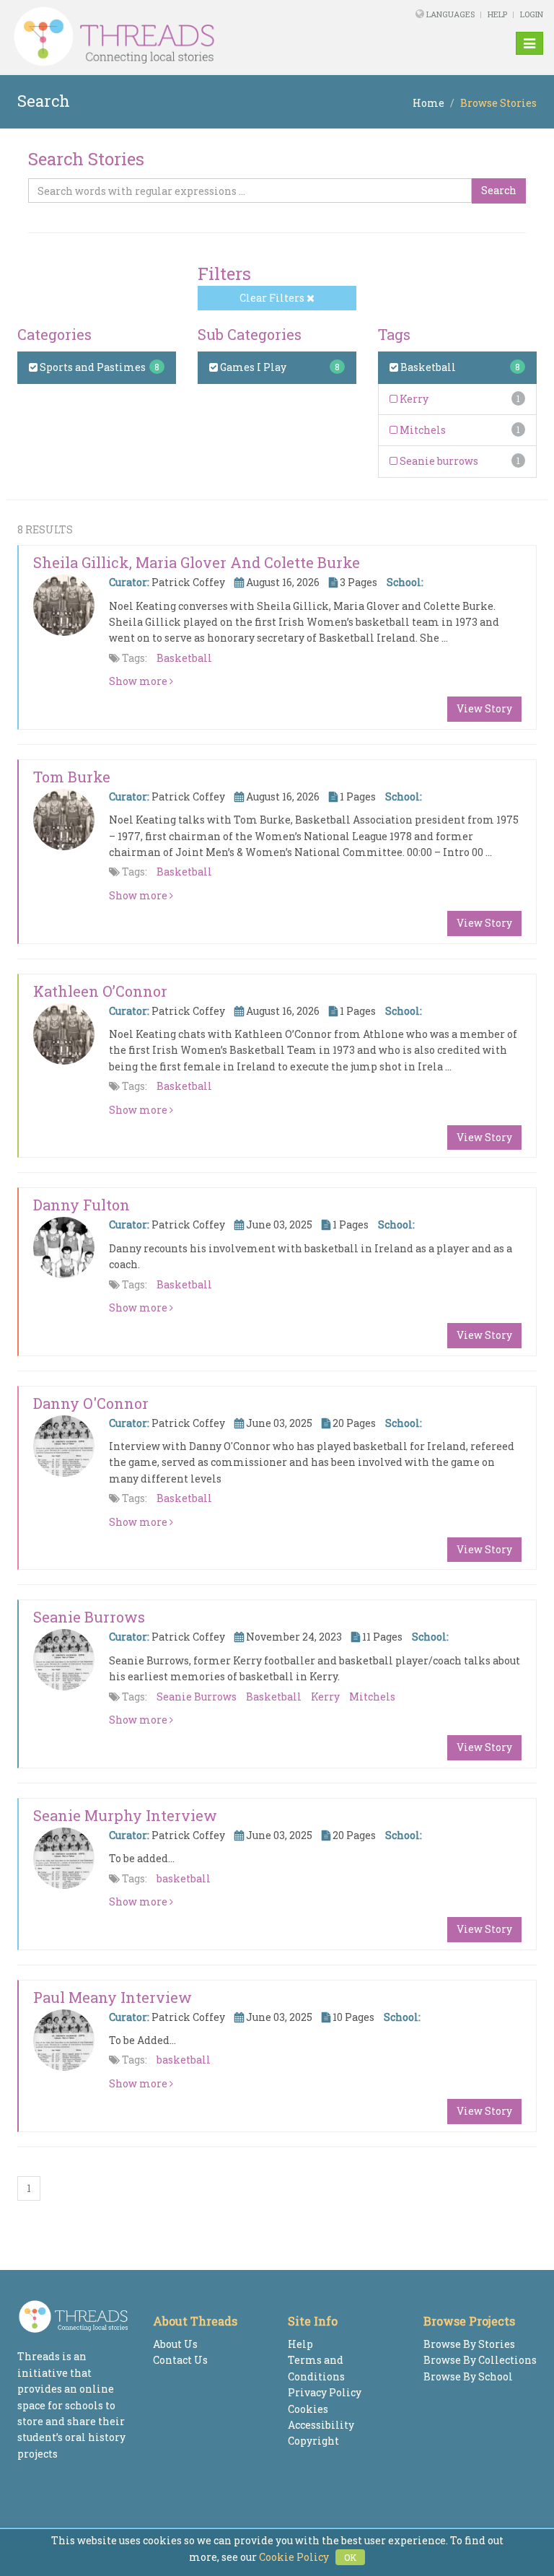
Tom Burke (72, 777)
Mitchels (422, 430)
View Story (484, 708)
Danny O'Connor (91, 1403)
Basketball (427, 367)
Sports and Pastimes (92, 367)
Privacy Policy (325, 2392)
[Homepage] (175, 37)
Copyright (313, 2441)
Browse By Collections (480, 2360)
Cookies (308, 2409)
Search (499, 190)
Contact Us (180, 2360)
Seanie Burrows (89, 1617)
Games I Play (252, 367)
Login (532, 14)
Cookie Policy (294, 2557)
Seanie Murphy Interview (125, 1815)
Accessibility (321, 2425)
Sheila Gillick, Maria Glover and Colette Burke (197, 562)
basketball (184, 1878)
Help (497, 14)
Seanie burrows (438, 461)
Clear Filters (273, 298)
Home (428, 103)
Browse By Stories (469, 2344)
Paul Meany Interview (113, 1997)
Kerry (413, 399)
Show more (139, 681)
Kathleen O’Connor (100, 991)
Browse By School (468, 2376)
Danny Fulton (82, 1205)
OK (350, 2557)
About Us (175, 2344)
